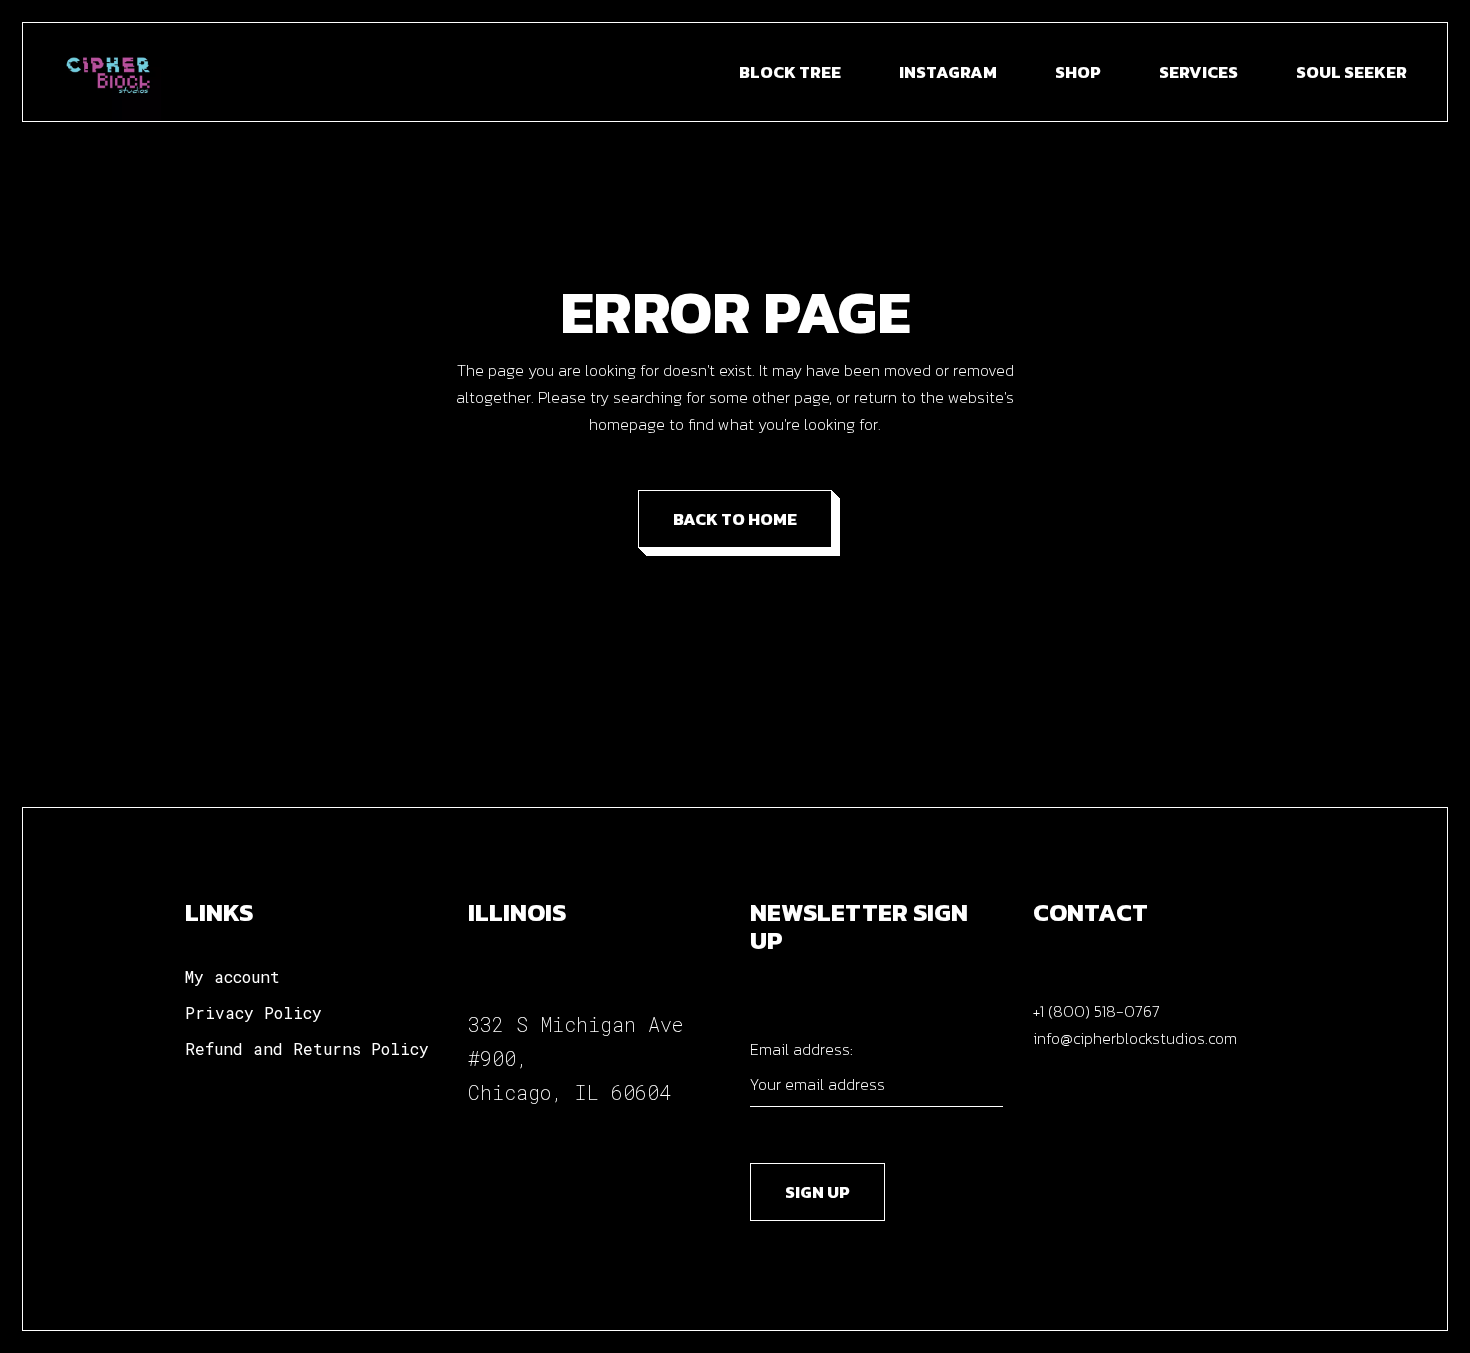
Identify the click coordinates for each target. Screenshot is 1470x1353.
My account (232, 976)
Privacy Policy (253, 1012)
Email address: (801, 1049)
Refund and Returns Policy (307, 1048)
